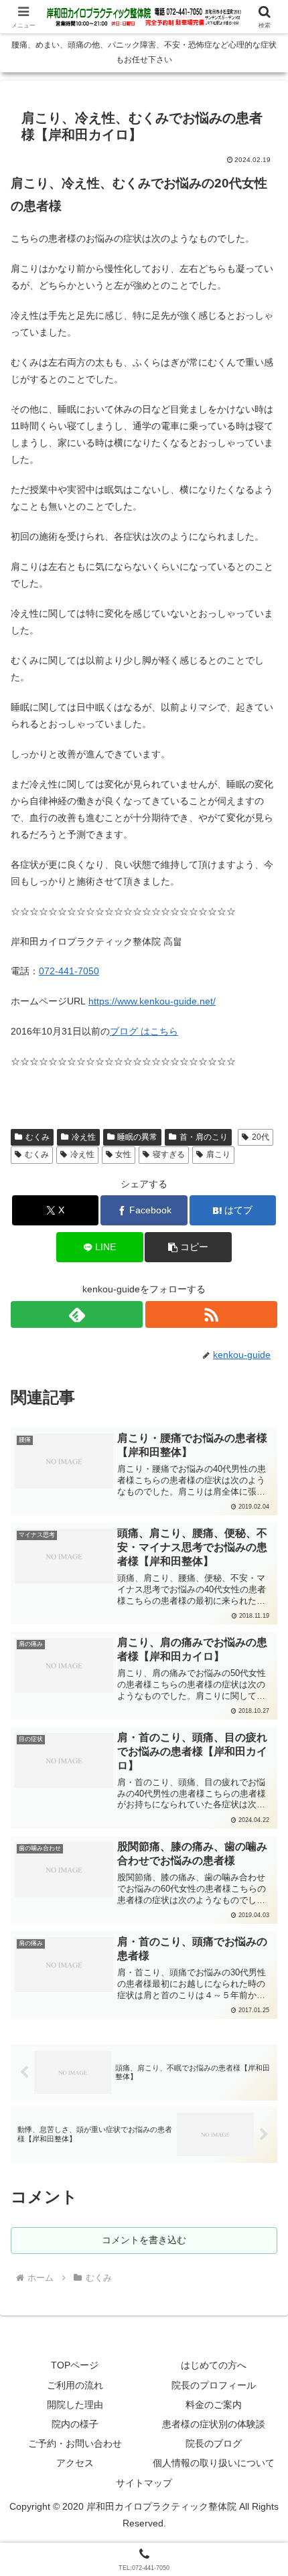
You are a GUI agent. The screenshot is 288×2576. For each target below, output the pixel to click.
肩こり (218, 1154)
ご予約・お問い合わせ (75, 2443)
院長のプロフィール (214, 2385)
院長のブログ (214, 2443)
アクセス (75, 2463)
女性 (123, 1154)
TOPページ (75, 2365)
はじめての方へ (214, 2365)
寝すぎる (169, 1154)
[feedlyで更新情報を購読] (77, 1314)
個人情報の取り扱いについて (214, 2463)
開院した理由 (75, 2405)
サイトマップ (144, 2483)
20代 (261, 1137)
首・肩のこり (204, 1137)
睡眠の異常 (137, 1137)
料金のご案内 (214, 2405)
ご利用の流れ (75, 2385)
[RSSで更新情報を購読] (211, 1314)
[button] (188, 1247)
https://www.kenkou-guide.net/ (152, 1001)
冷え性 (84, 1137)
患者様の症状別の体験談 (214, 2424)
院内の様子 (75, 2424)
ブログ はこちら (144, 1031)
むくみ (38, 1137)
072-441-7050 (69, 971)
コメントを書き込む (144, 2240)
